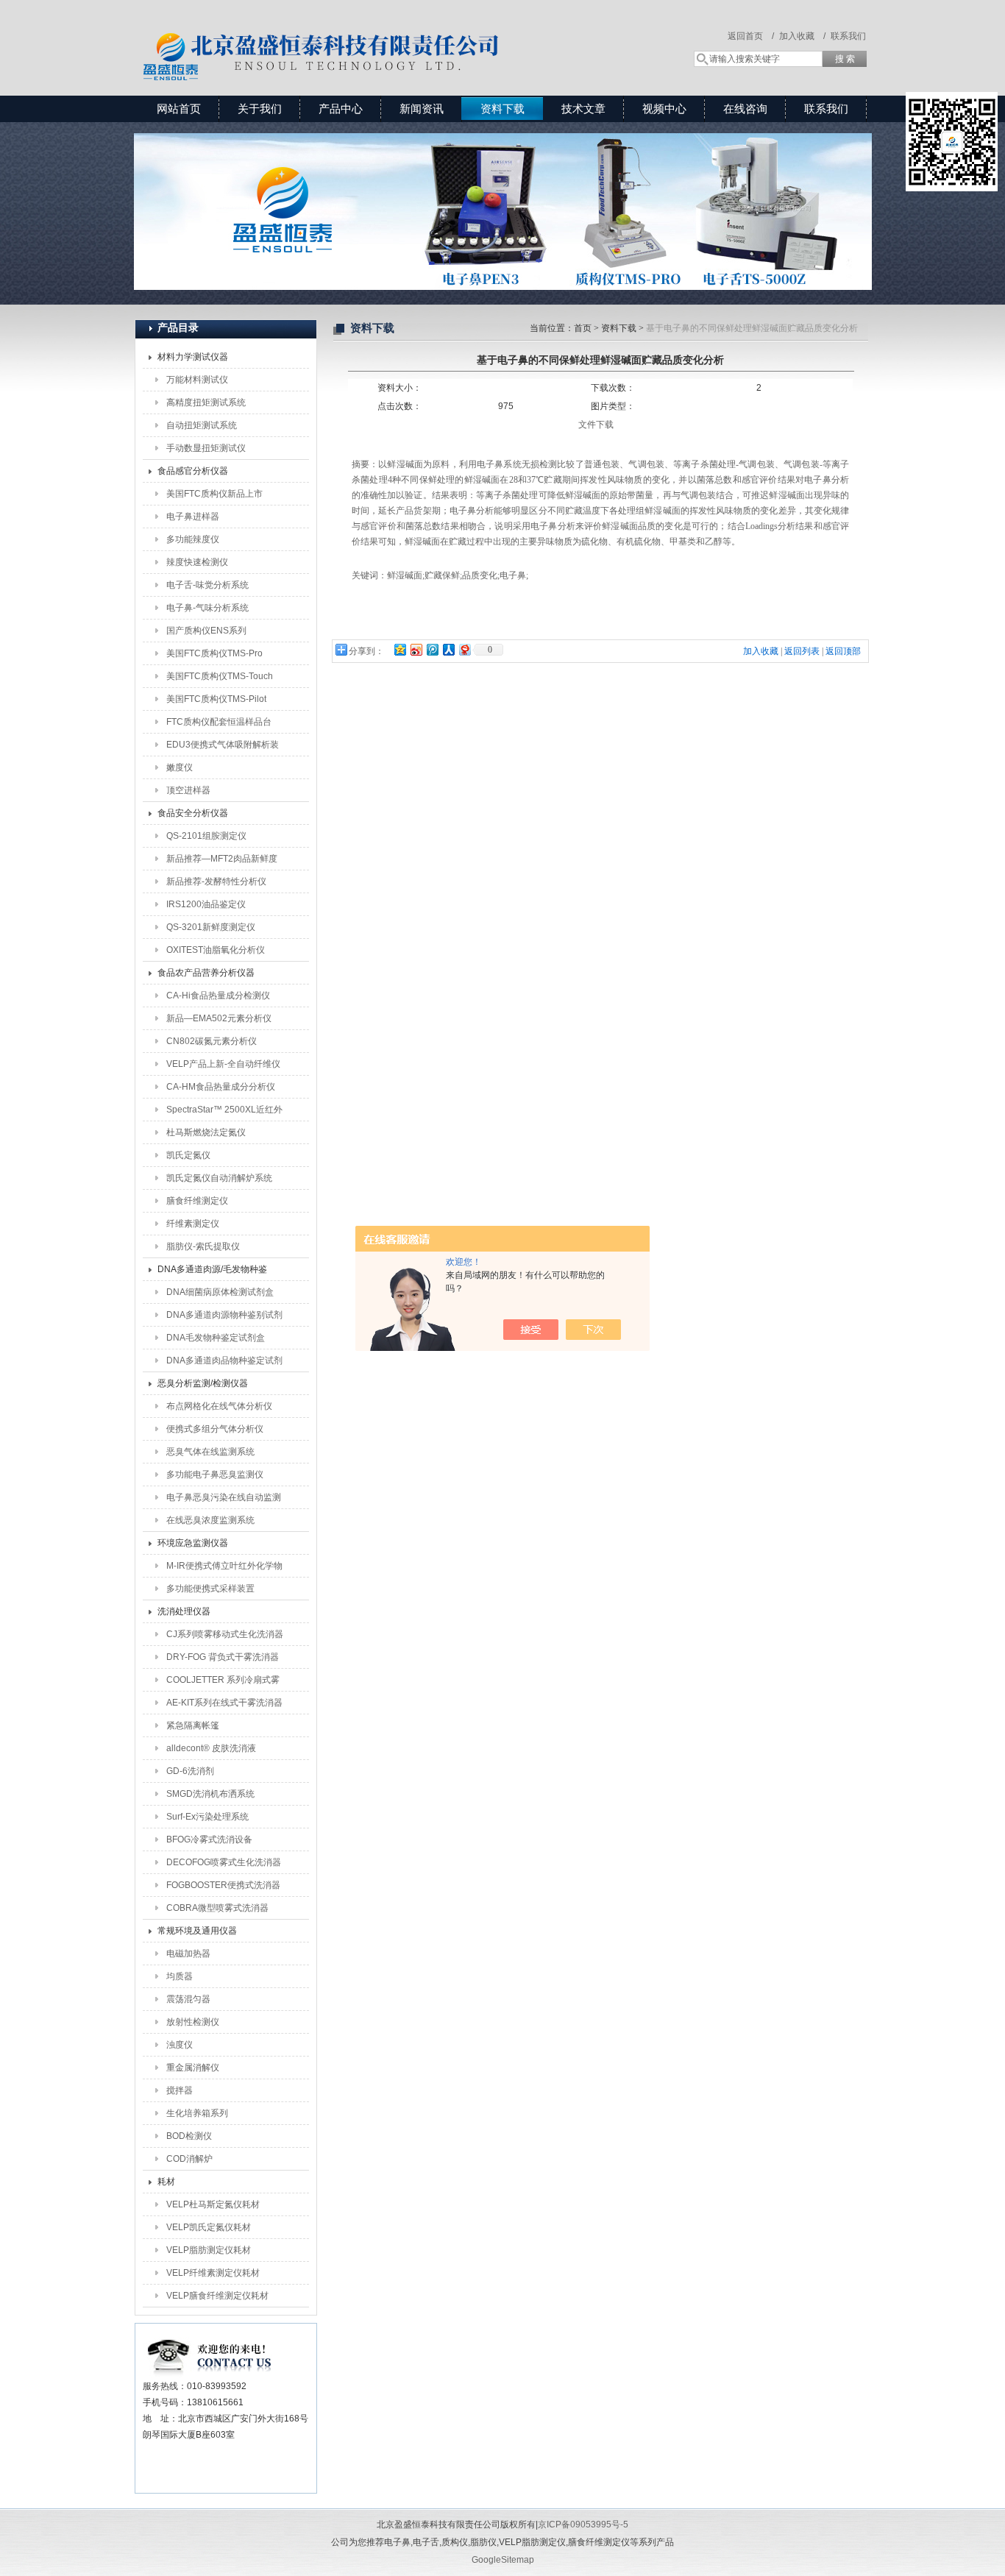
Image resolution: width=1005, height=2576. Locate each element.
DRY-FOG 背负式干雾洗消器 (223, 1657)
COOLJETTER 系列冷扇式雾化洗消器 (223, 1683)
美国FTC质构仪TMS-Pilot (216, 699)
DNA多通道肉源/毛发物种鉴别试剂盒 (212, 1272)
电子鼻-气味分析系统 (207, 608)
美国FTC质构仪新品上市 (214, 494)
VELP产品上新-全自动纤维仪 (223, 1064)
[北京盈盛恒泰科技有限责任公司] (374, 33)
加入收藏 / (802, 36)
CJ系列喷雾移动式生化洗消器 (225, 1634)
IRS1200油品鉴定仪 (206, 904)
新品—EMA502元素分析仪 (219, 1018)
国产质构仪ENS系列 (206, 631)
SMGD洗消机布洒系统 (210, 1794)
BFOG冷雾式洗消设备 (209, 1839)
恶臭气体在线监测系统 (210, 1452)
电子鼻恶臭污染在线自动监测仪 (224, 1500)
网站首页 (179, 109)
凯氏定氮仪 (188, 1155)
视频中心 (664, 109)
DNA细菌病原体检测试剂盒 (220, 1292)
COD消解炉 (189, 2159)
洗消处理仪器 (184, 1611)
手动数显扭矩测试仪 (206, 448)
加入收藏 (761, 651)
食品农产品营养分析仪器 (206, 973)
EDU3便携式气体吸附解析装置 (223, 748)
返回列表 (802, 651)
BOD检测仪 (189, 2136)
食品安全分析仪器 (193, 813)
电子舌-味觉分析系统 (207, 585)
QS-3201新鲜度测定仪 (211, 927)
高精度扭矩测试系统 (206, 402)
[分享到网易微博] (464, 649)
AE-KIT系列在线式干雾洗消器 (224, 1703)
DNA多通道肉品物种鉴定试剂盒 (224, 1363)
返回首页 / (751, 36)
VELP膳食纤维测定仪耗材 (217, 2296)
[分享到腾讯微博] (432, 649)
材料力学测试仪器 (193, 357)
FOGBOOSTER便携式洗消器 (223, 1885)
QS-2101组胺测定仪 (206, 836)
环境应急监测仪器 (193, 1543)
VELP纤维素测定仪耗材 (213, 2273)
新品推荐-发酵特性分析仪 (216, 881)
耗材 (166, 2182)
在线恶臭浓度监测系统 (210, 1520)
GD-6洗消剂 (190, 1771)
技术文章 (583, 109)
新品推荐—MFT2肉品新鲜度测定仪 (222, 862)
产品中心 (341, 109)
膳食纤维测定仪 (197, 1201)
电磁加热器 (188, 1954)
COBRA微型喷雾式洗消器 (217, 1908)
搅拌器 (180, 2090)
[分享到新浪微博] (416, 649)
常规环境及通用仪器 (197, 1931)
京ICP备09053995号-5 (583, 2524)
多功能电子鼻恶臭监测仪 (215, 1475)
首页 (583, 328)
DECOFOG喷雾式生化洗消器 (224, 1862)
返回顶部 (843, 651)
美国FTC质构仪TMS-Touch (220, 676)
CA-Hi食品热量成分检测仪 (218, 996)
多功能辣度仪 (193, 539)
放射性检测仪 (193, 2022)
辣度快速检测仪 (197, 562)
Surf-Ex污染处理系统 (207, 1817)
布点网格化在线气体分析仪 (219, 1406)
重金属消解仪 (193, 2068)
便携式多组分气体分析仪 (215, 1429)
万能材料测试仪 (197, 380)
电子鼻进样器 (193, 517)
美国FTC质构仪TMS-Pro (214, 653)
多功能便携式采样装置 (210, 1589)
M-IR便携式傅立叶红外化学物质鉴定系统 (224, 1569)
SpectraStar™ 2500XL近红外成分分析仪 (224, 1113)
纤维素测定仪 (193, 1224)
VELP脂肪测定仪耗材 (209, 2250)
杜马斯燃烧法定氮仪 (206, 1132)
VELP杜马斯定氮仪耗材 (213, 2204)
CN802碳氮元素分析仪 (212, 1041)
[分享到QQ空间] (399, 649)
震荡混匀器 (188, 1999)
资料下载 (502, 109)
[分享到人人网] (448, 649)
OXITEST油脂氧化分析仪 (216, 950)
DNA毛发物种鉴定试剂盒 (216, 1338)
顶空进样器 (188, 790)
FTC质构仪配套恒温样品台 (219, 722)
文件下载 (596, 425)
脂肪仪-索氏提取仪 (203, 1246)
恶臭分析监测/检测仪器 (203, 1383)
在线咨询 (745, 109)
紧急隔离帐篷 (193, 1725)
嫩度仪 (180, 767)
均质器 (180, 1976)
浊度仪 (180, 2045)
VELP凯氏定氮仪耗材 (209, 2227)
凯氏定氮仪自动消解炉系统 (219, 1178)
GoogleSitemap (503, 2560)
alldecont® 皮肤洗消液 (211, 1748)
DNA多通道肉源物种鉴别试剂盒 (224, 1318)
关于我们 (260, 109)
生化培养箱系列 (197, 2113)
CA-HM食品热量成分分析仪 (221, 1087)
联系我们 (848, 36)
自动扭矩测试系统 (202, 425)
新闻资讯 (422, 109)
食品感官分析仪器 (193, 471)
